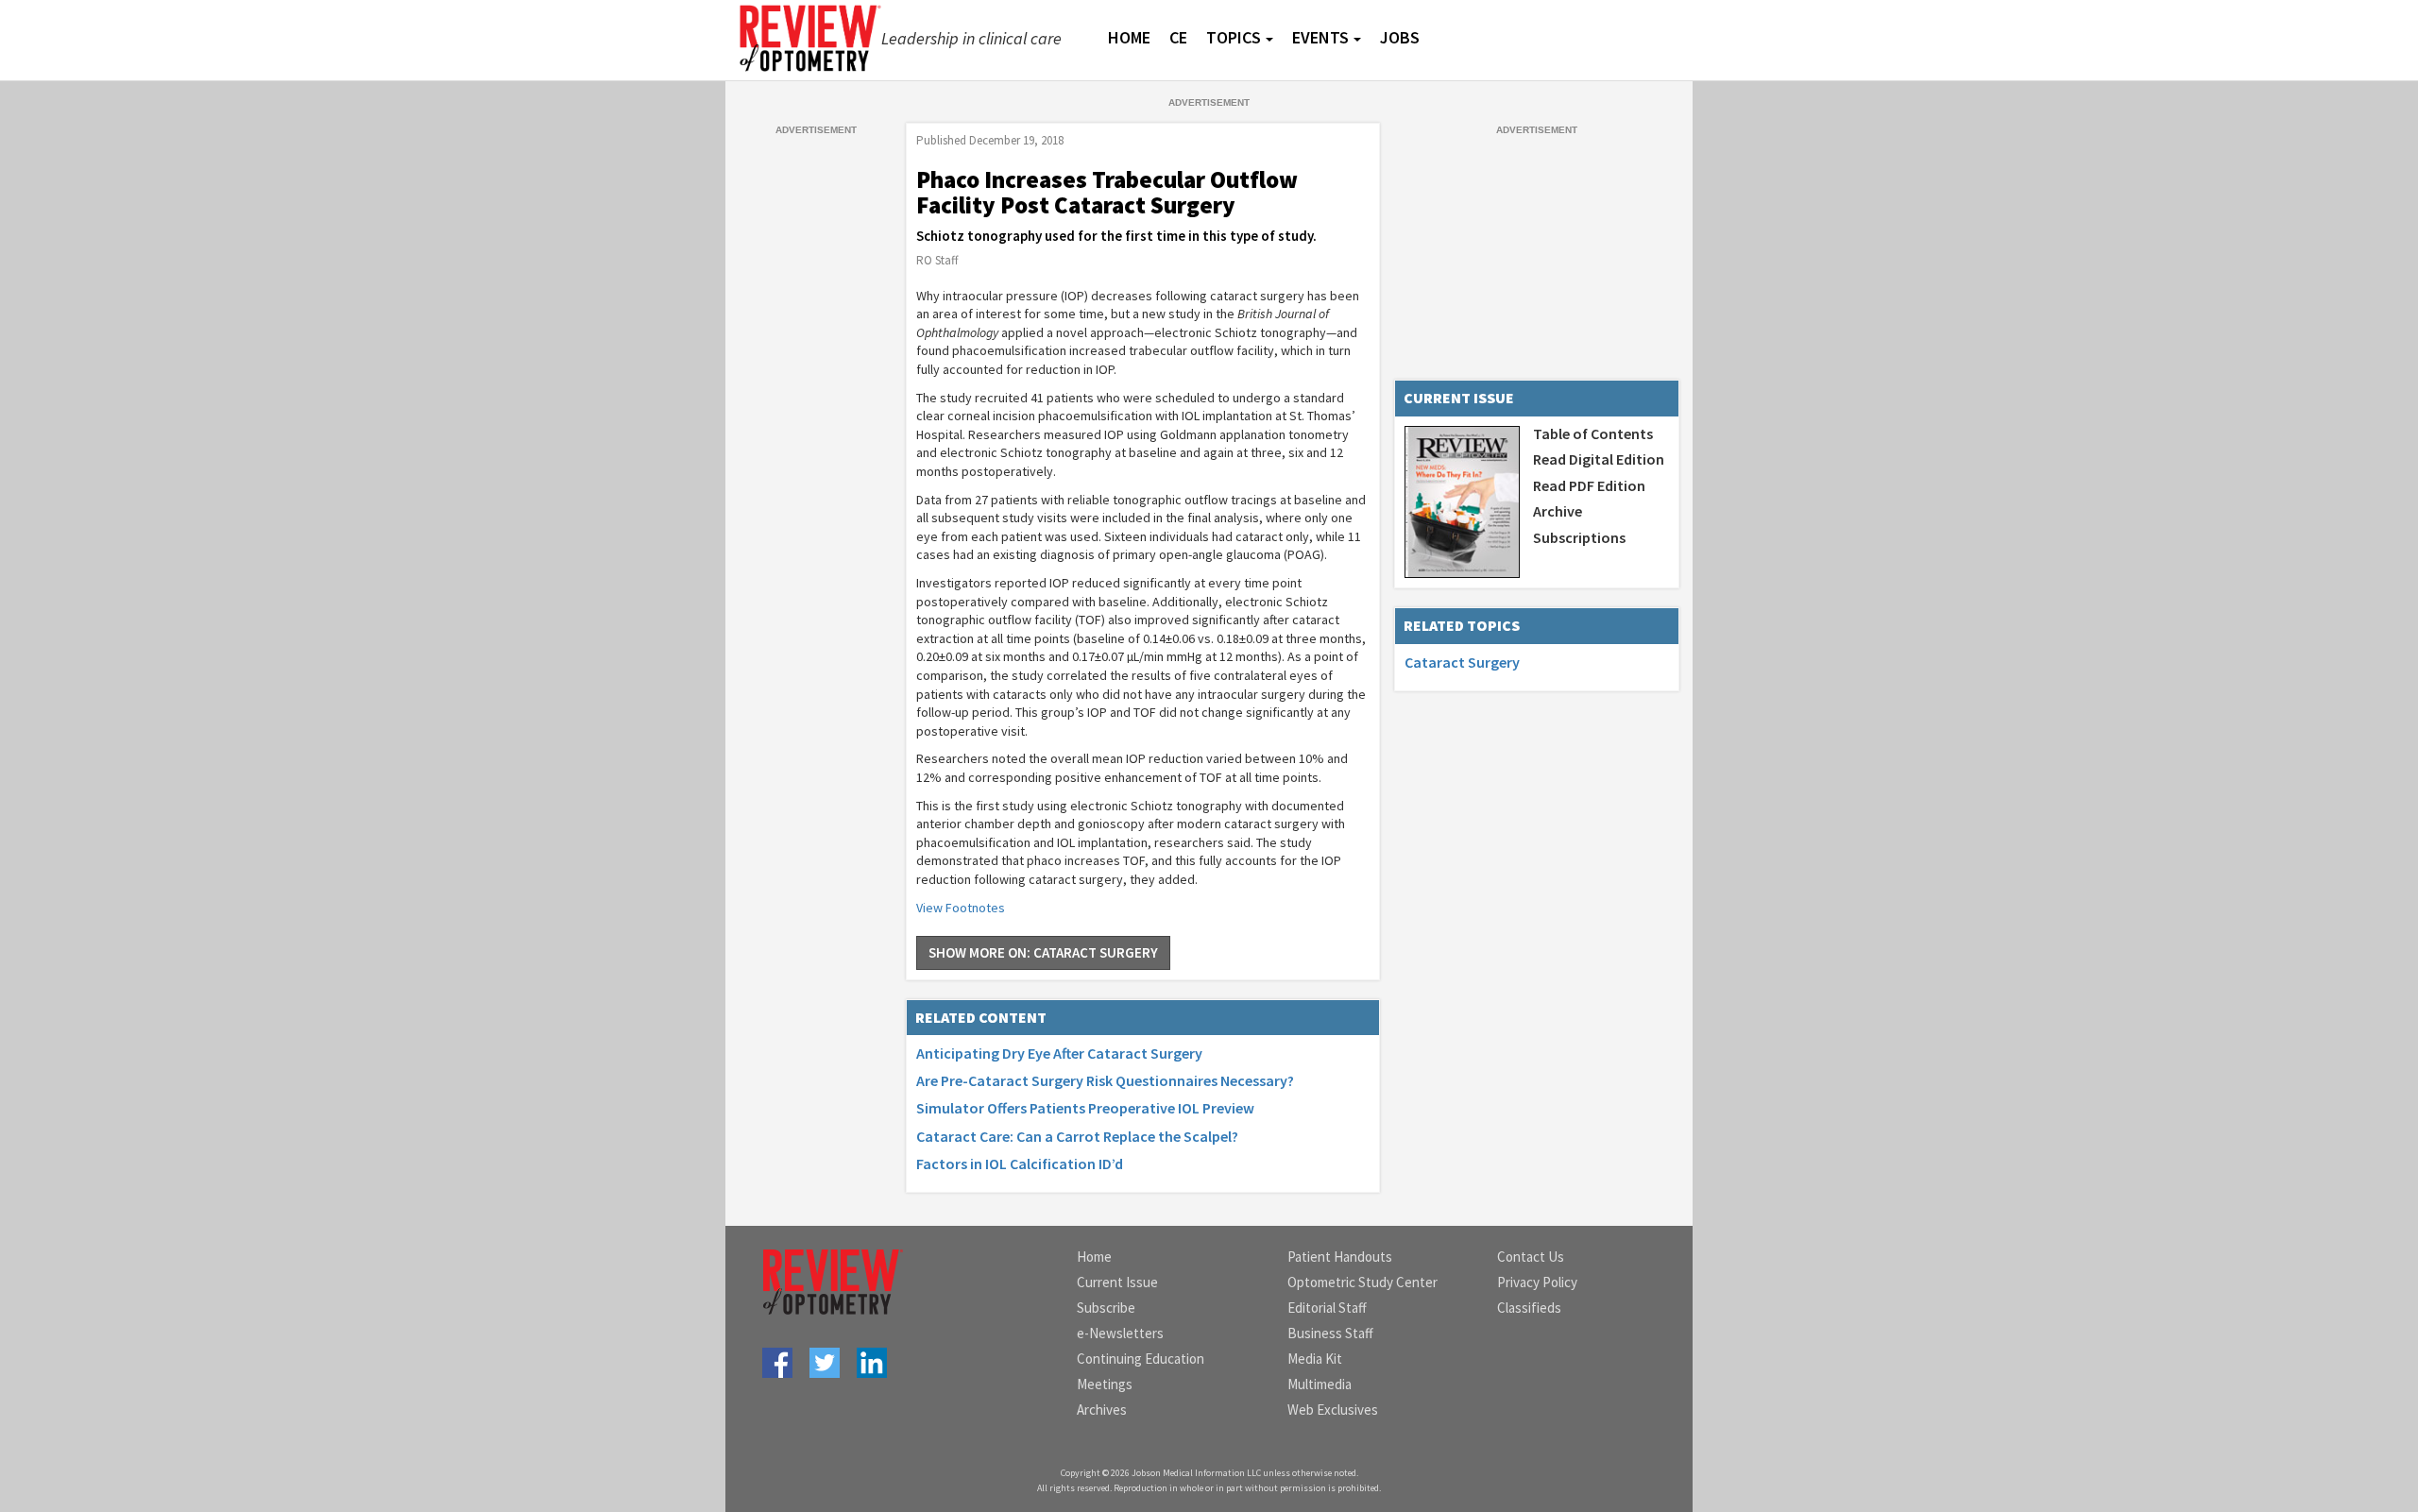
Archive (1558, 511)
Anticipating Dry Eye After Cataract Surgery (1059, 1053)
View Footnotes (961, 908)
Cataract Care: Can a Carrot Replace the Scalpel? (1077, 1136)
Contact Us (1531, 1257)
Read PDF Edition (1589, 485)
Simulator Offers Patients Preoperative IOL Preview (1085, 1108)
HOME (1129, 37)
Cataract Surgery (1462, 662)
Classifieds (1529, 1308)
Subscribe (1106, 1308)
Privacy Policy (1537, 1282)
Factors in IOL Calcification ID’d (1020, 1164)
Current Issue (1117, 1282)
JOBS (1400, 37)
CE (1178, 37)
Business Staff (1330, 1333)
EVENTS (1320, 37)
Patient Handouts (1340, 1257)
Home (1094, 1257)
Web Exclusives (1333, 1410)
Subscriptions (1579, 537)
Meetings (1105, 1384)
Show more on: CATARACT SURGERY (1043, 952)
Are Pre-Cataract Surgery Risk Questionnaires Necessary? (1105, 1080)
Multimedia (1320, 1384)
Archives (1102, 1410)
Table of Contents (1593, 433)
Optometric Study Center (1362, 1282)
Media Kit (1315, 1359)
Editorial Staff (1327, 1308)
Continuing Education (1141, 1359)
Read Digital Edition (1599, 459)
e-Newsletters (1120, 1333)
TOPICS (1234, 37)
